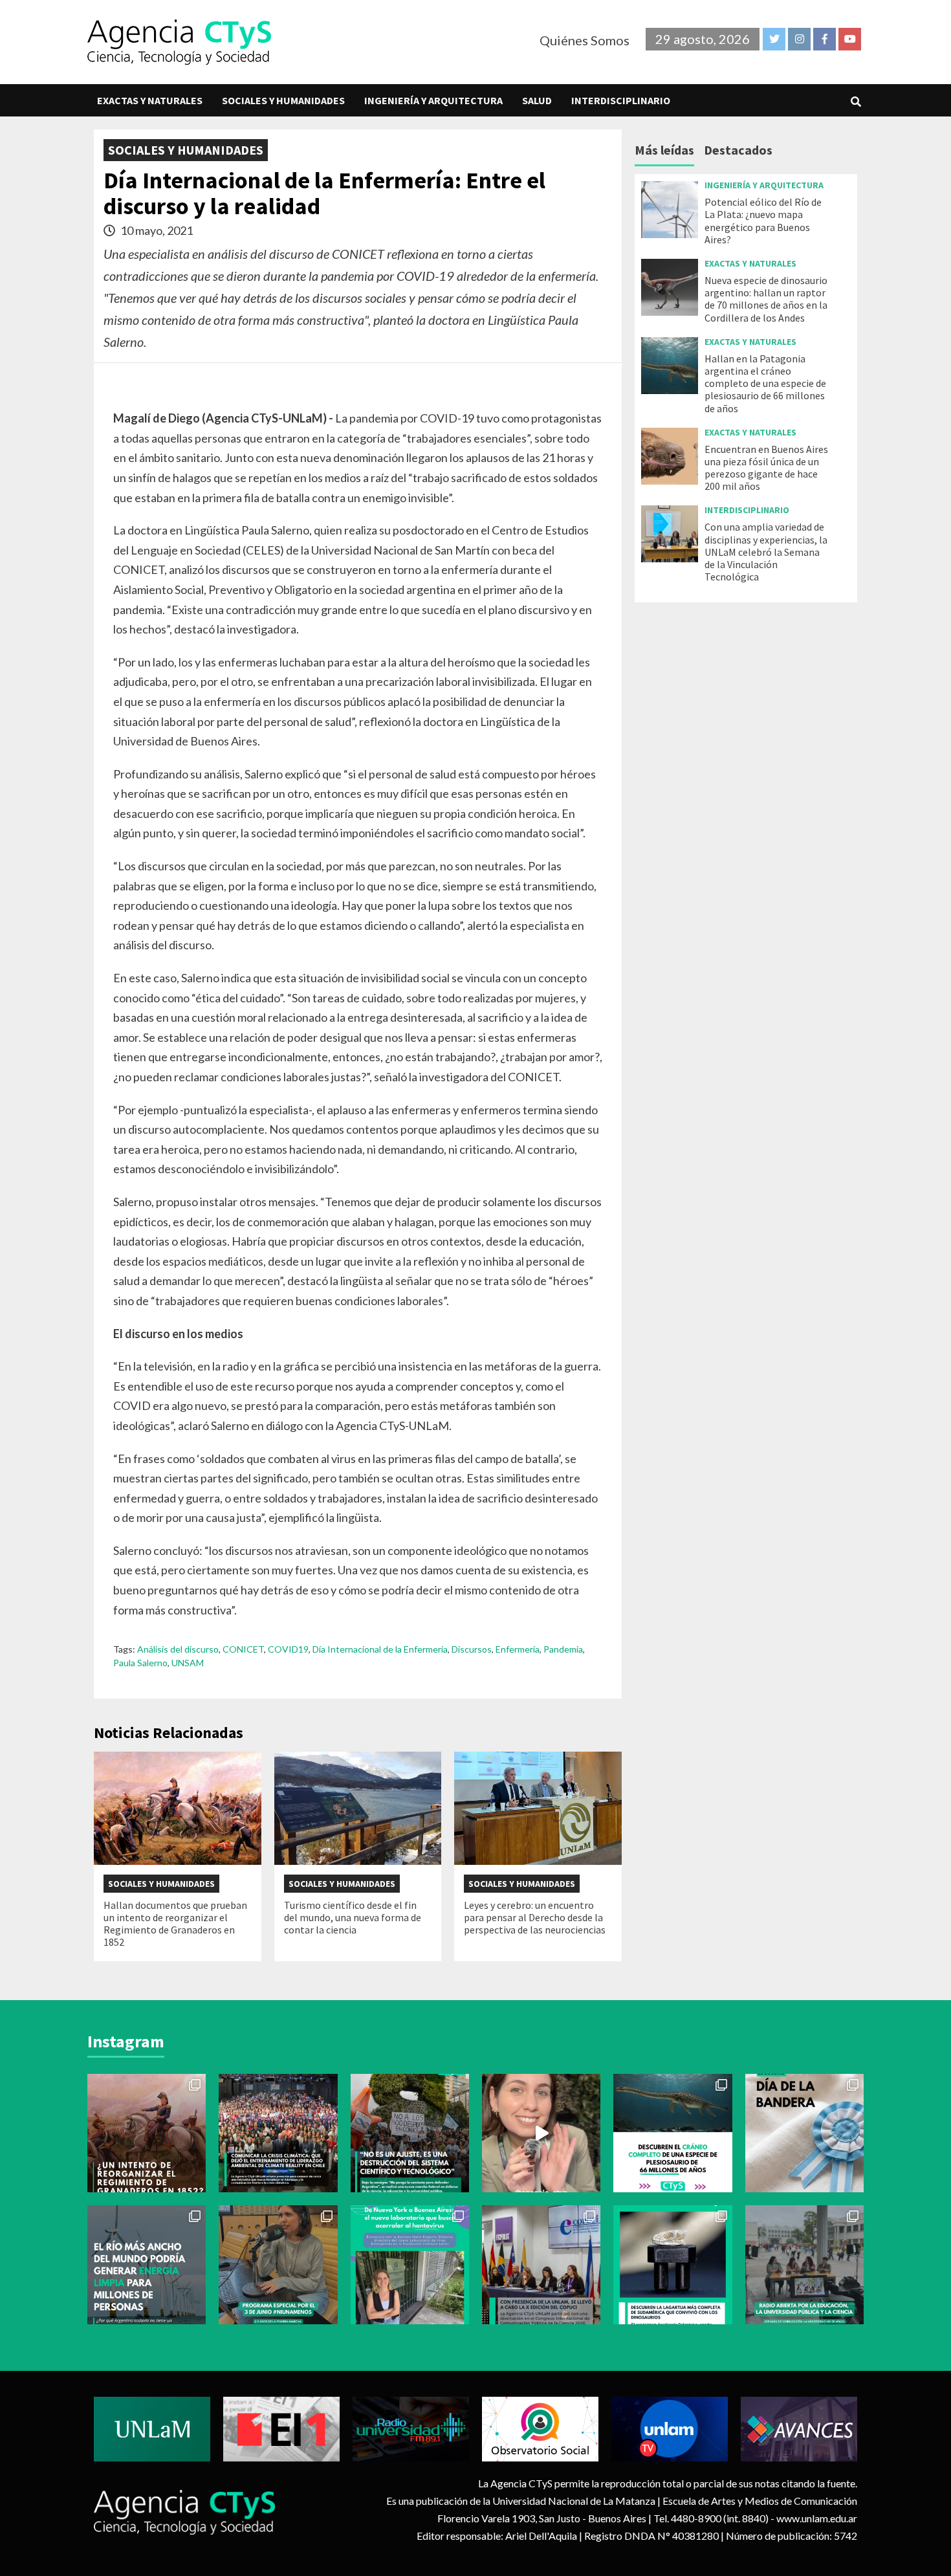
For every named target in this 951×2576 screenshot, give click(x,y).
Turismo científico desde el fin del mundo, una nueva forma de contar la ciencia (353, 1917)
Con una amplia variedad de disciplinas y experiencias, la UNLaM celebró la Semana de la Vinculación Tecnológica (766, 552)
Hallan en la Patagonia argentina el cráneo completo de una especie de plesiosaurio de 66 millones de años (765, 383)
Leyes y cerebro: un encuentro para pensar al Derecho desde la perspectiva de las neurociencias (535, 1917)
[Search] (856, 102)
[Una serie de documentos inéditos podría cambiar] (147, 2133)
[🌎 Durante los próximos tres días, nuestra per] (541, 2133)
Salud (537, 100)
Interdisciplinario (621, 100)
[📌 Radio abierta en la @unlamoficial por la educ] (804, 2264)
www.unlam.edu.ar (817, 2518)
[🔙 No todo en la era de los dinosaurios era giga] (672, 2264)
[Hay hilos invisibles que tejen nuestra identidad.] (804, 2133)
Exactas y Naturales (150, 100)
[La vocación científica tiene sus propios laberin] (410, 2264)
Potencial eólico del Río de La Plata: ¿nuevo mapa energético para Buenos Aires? (763, 221)
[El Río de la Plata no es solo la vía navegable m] (147, 2264)
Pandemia (563, 1649)
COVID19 (288, 1649)
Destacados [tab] (738, 150)
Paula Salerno (140, 1663)
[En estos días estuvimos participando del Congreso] (541, 2264)
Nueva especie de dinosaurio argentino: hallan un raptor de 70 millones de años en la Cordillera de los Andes (766, 299)
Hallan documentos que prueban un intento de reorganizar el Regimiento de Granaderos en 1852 (175, 1924)
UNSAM (188, 1663)
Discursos (472, 1649)
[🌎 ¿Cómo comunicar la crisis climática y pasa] (278, 2133)
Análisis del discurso (178, 1649)
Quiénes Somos (585, 40)
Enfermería (518, 1649)
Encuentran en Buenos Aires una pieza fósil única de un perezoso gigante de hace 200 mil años (766, 468)
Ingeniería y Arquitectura (433, 100)
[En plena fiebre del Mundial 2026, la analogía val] (672, 2133)
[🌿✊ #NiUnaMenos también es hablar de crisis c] (278, 2264)
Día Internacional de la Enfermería (380, 1649)
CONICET (243, 1649)
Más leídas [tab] (664, 150)
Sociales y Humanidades (283, 100)
